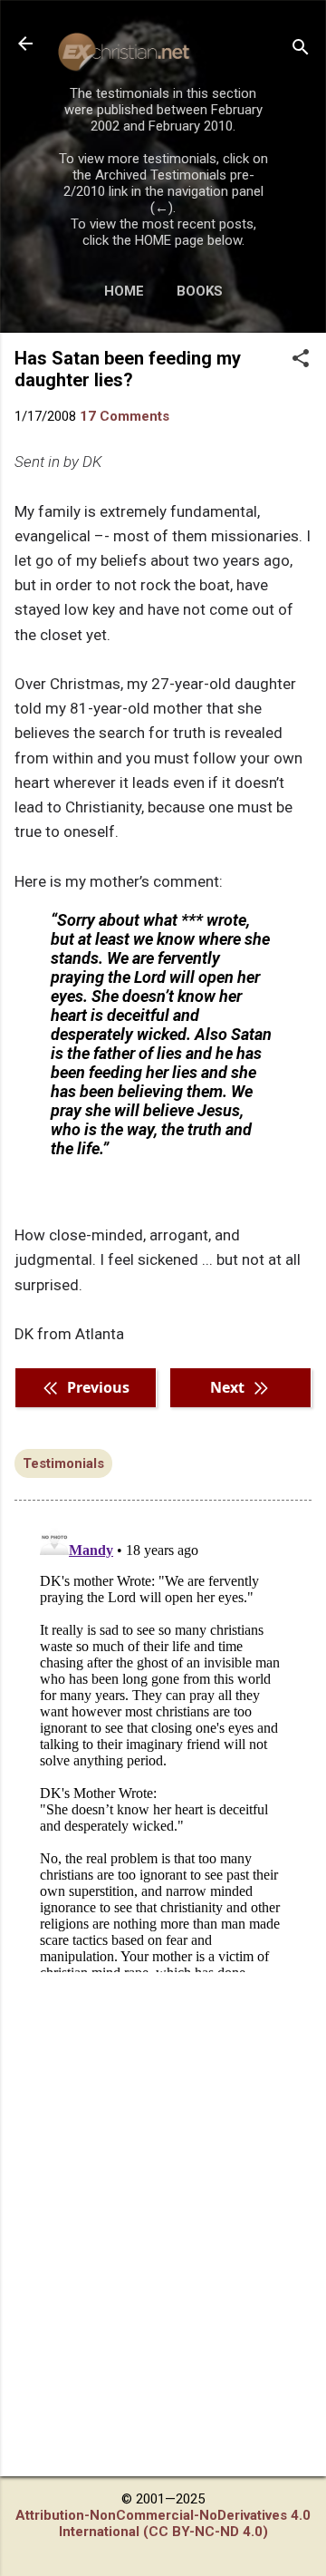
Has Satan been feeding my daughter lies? (128, 369)
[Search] (301, 49)
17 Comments (125, 416)
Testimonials (63, 1463)
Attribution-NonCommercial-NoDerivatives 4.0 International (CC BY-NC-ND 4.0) (163, 2523)
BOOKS (200, 291)
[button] (301, 360)
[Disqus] (163, 1745)
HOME (124, 291)
